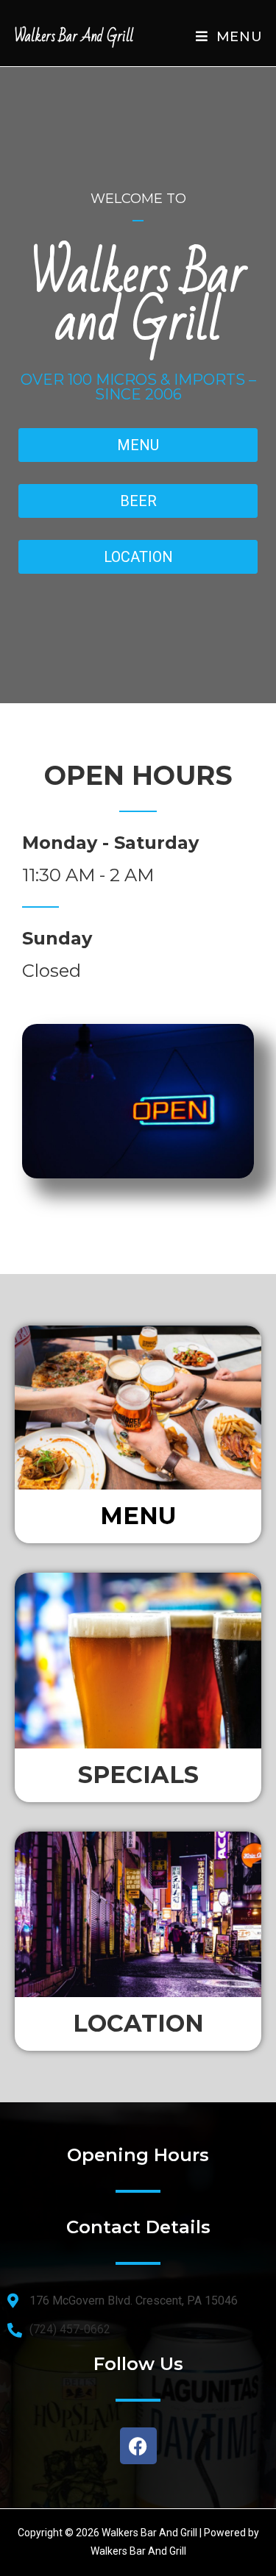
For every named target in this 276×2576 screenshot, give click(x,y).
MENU (138, 1516)
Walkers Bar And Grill (74, 36)
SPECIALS (138, 1775)
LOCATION (138, 2023)
